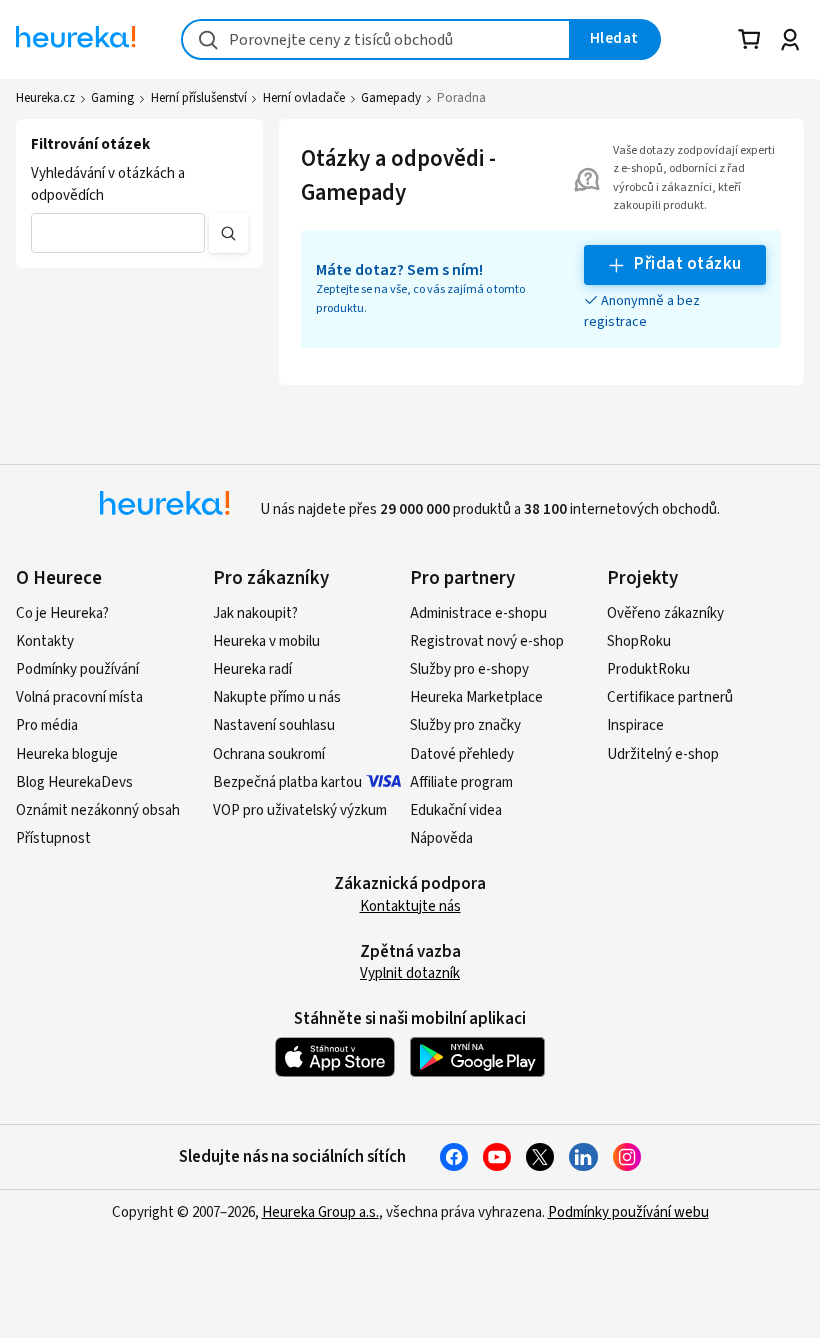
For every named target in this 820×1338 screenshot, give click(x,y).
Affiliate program (461, 782)
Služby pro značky (465, 725)
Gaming (112, 98)
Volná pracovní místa (79, 697)
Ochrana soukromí (269, 754)
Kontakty (45, 641)
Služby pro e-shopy (469, 669)
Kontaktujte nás (410, 906)
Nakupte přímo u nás (277, 697)
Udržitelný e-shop (663, 754)
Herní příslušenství (199, 98)
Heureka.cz (45, 98)
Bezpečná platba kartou (287, 782)
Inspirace (635, 725)
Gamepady (391, 98)
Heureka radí (252, 669)
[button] (118, 233)
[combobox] (376, 39)
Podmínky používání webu (628, 1212)
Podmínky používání (77, 669)
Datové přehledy (462, 754)
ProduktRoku (648, 669)
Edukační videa (456, 810)
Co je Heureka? (62, 613)
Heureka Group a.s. (320, 1212)
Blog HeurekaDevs (74, 782)
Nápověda (441, 838)
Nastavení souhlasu (274, 725)
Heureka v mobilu (266, 641)
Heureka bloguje (67, 754)
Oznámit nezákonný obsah (98, 810)
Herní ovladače (304, 98)
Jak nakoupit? (255, 613)
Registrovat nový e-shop (487, 641)
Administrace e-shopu (478, 613)
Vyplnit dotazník (410, 973)
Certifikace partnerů (670, 697)
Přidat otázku (687, 264)
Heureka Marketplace (476, 697)
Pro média (47, 725)
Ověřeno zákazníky (665, 613)
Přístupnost (53, 838)
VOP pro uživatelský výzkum (300, 810)
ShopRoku (639, 641)
